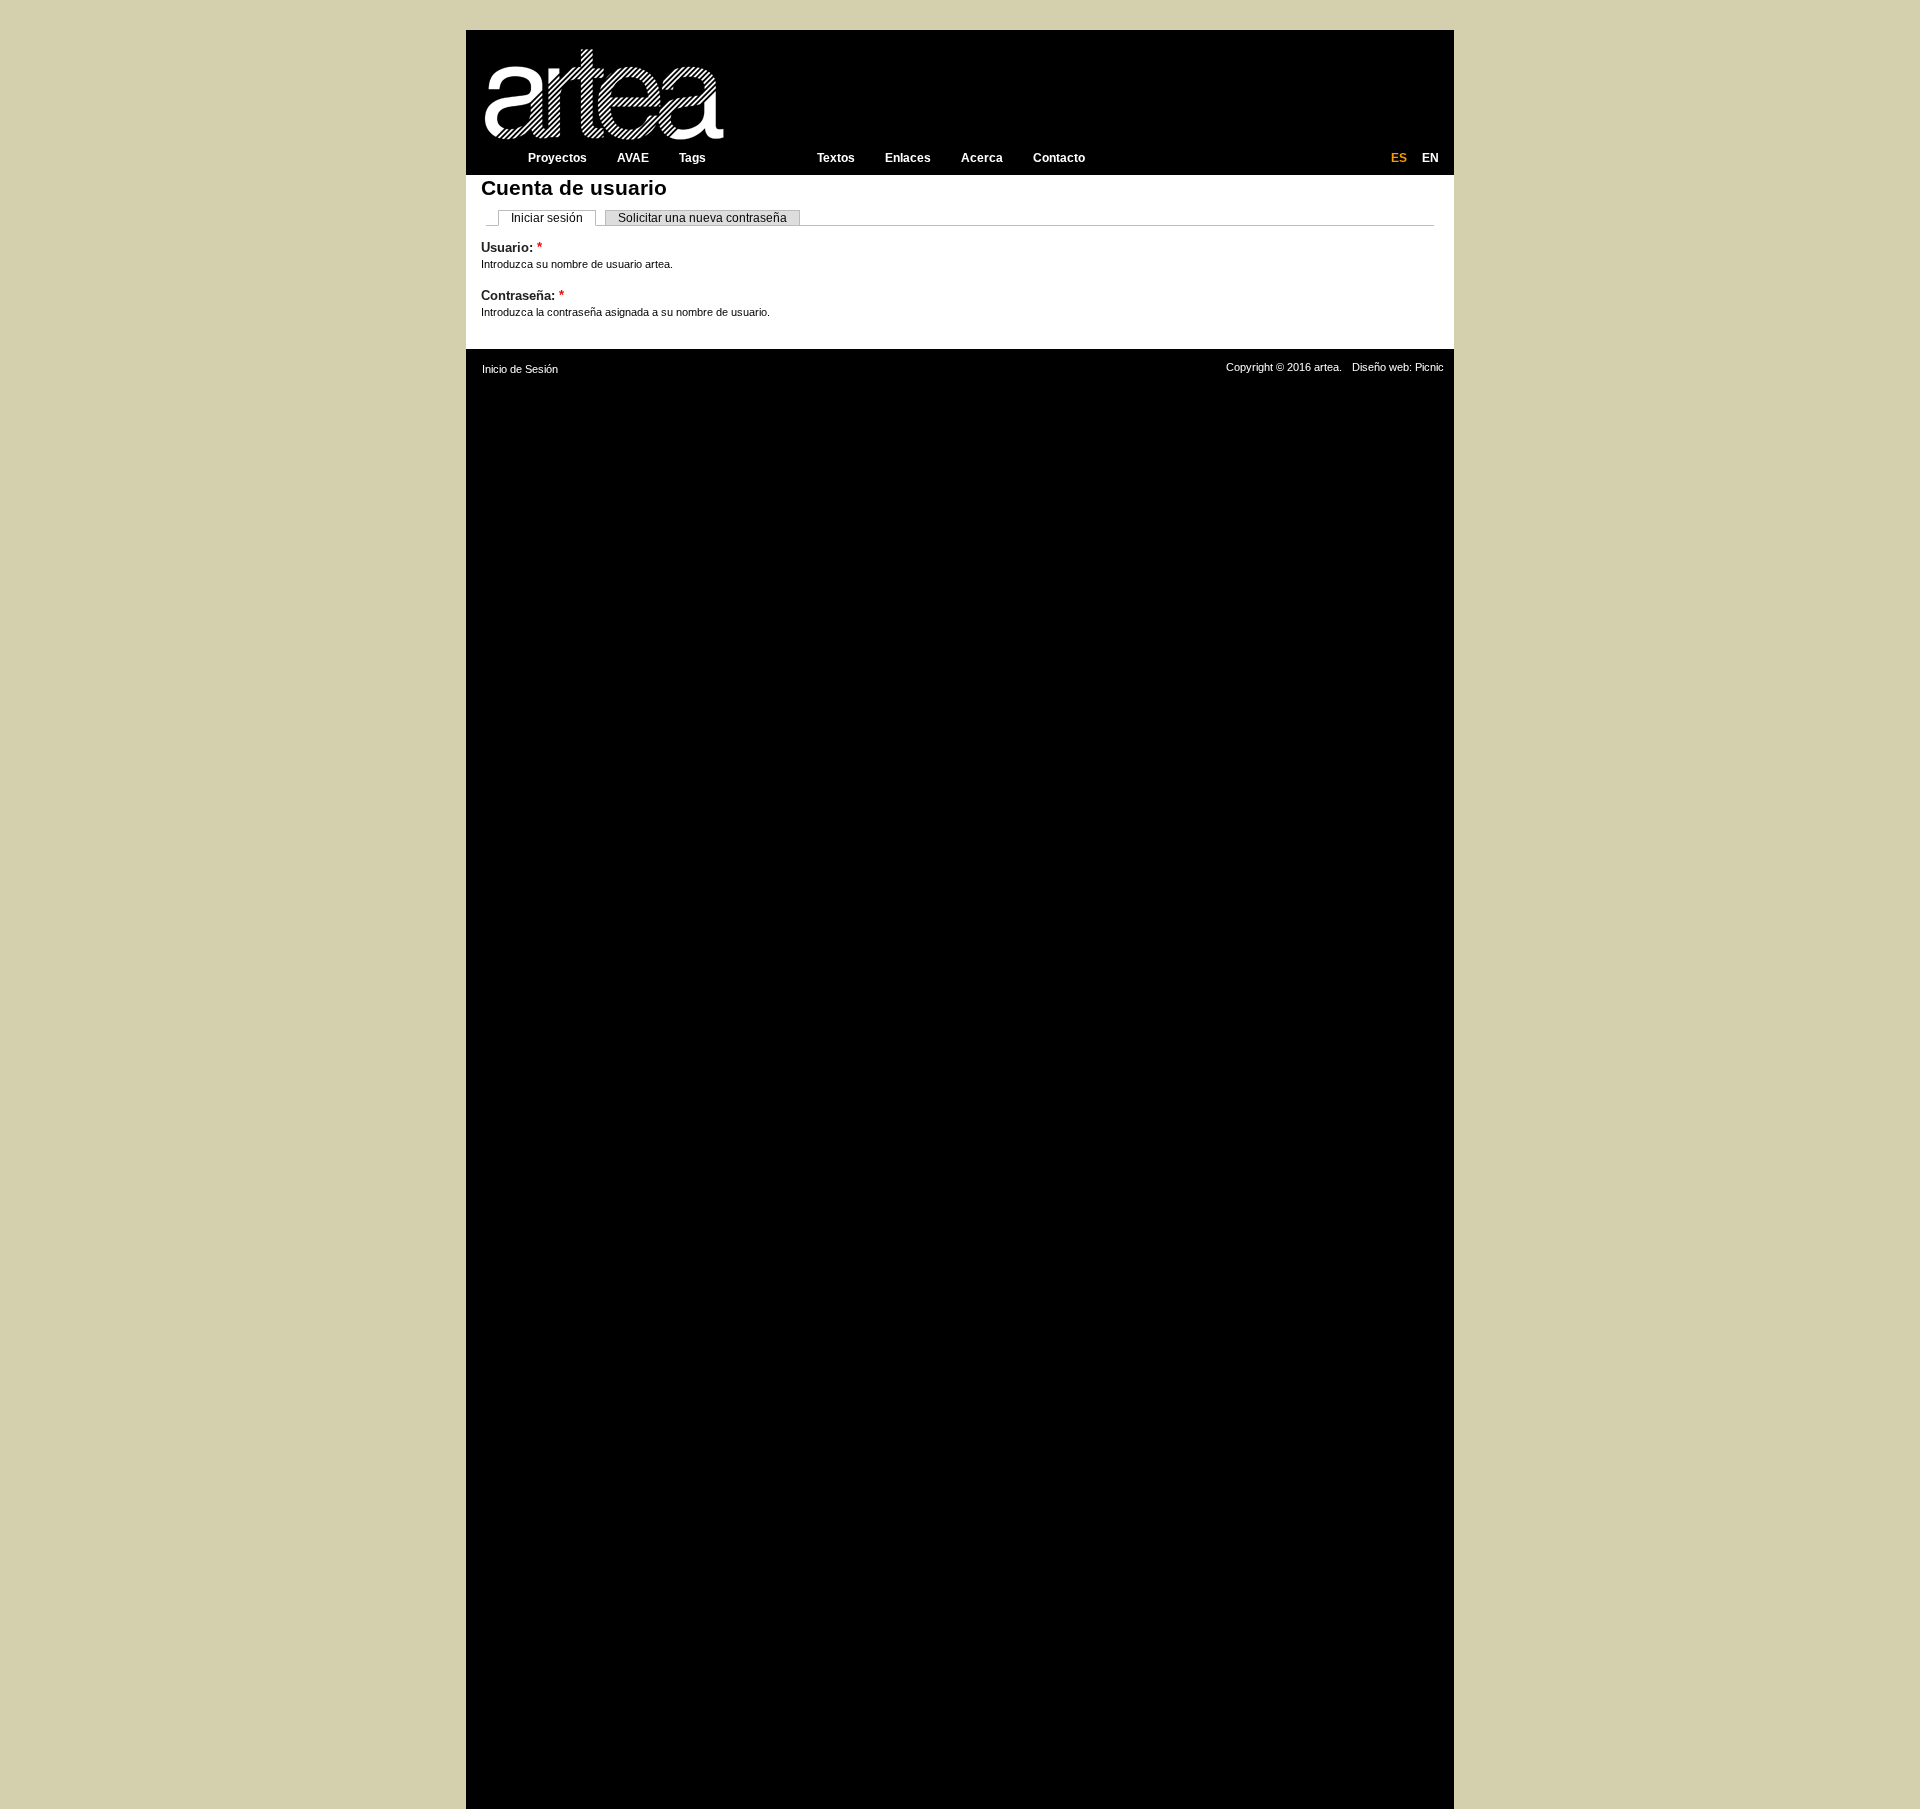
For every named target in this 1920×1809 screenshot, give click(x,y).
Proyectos (557, 158)
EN (1430, 158)
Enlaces (908, 158)
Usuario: (511, 247)
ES (1399, 158)
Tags (692, 158)
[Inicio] (601, 91)
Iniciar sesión (547, 218)
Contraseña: (522, 295)
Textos (836, 158)
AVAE (633, 158)
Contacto (1059, 158)
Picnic (1429, 367)
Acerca (982, 158)
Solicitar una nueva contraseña (702, 218)
